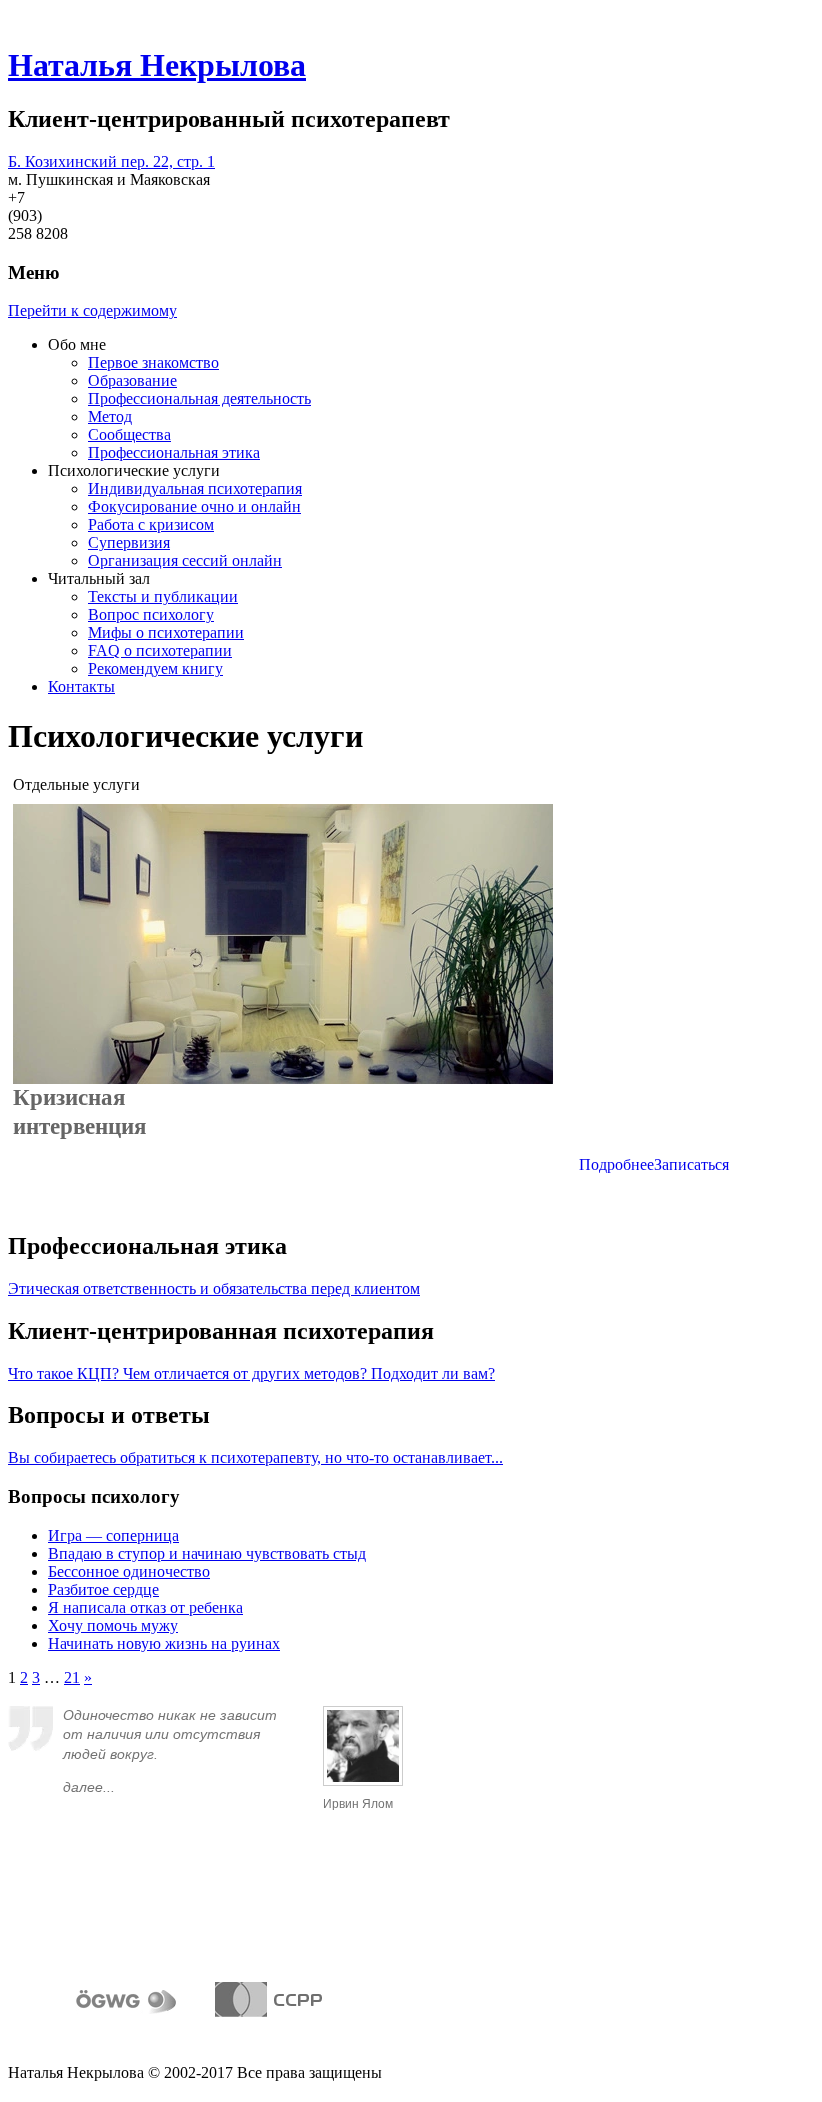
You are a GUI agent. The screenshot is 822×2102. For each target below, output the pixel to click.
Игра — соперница (113, 1535)
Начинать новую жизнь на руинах (164, 1643)
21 (72, 1677)
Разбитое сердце (103, 1589)
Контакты (81, 686)
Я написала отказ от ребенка (145, 1607)
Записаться (691, 1164)
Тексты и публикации (163, 596)
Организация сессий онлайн (185, 560)
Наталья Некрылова (157, 65)
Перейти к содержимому (92, 310)
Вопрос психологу (151, 614)
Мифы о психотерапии (166, 632)
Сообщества (129, 434)
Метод (110, 416)
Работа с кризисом (151, 524)
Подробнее (616, 1164)
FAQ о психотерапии (160, 650)
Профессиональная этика (174, 452)
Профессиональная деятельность (199, 398)
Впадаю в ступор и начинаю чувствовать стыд (207, 1553)
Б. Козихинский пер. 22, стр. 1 (111, 161)
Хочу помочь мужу (113, 1625)
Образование (132, 380)
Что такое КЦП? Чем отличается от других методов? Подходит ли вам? (251, 1373)
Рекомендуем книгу (155, 668)
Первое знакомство (153, 362)
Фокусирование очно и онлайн (194, 506)
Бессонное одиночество (129, 1571)
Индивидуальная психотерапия (195, 488)
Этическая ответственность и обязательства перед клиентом (214, 1288)
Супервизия (129, 542)
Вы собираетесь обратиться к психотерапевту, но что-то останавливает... (255, 1457)
